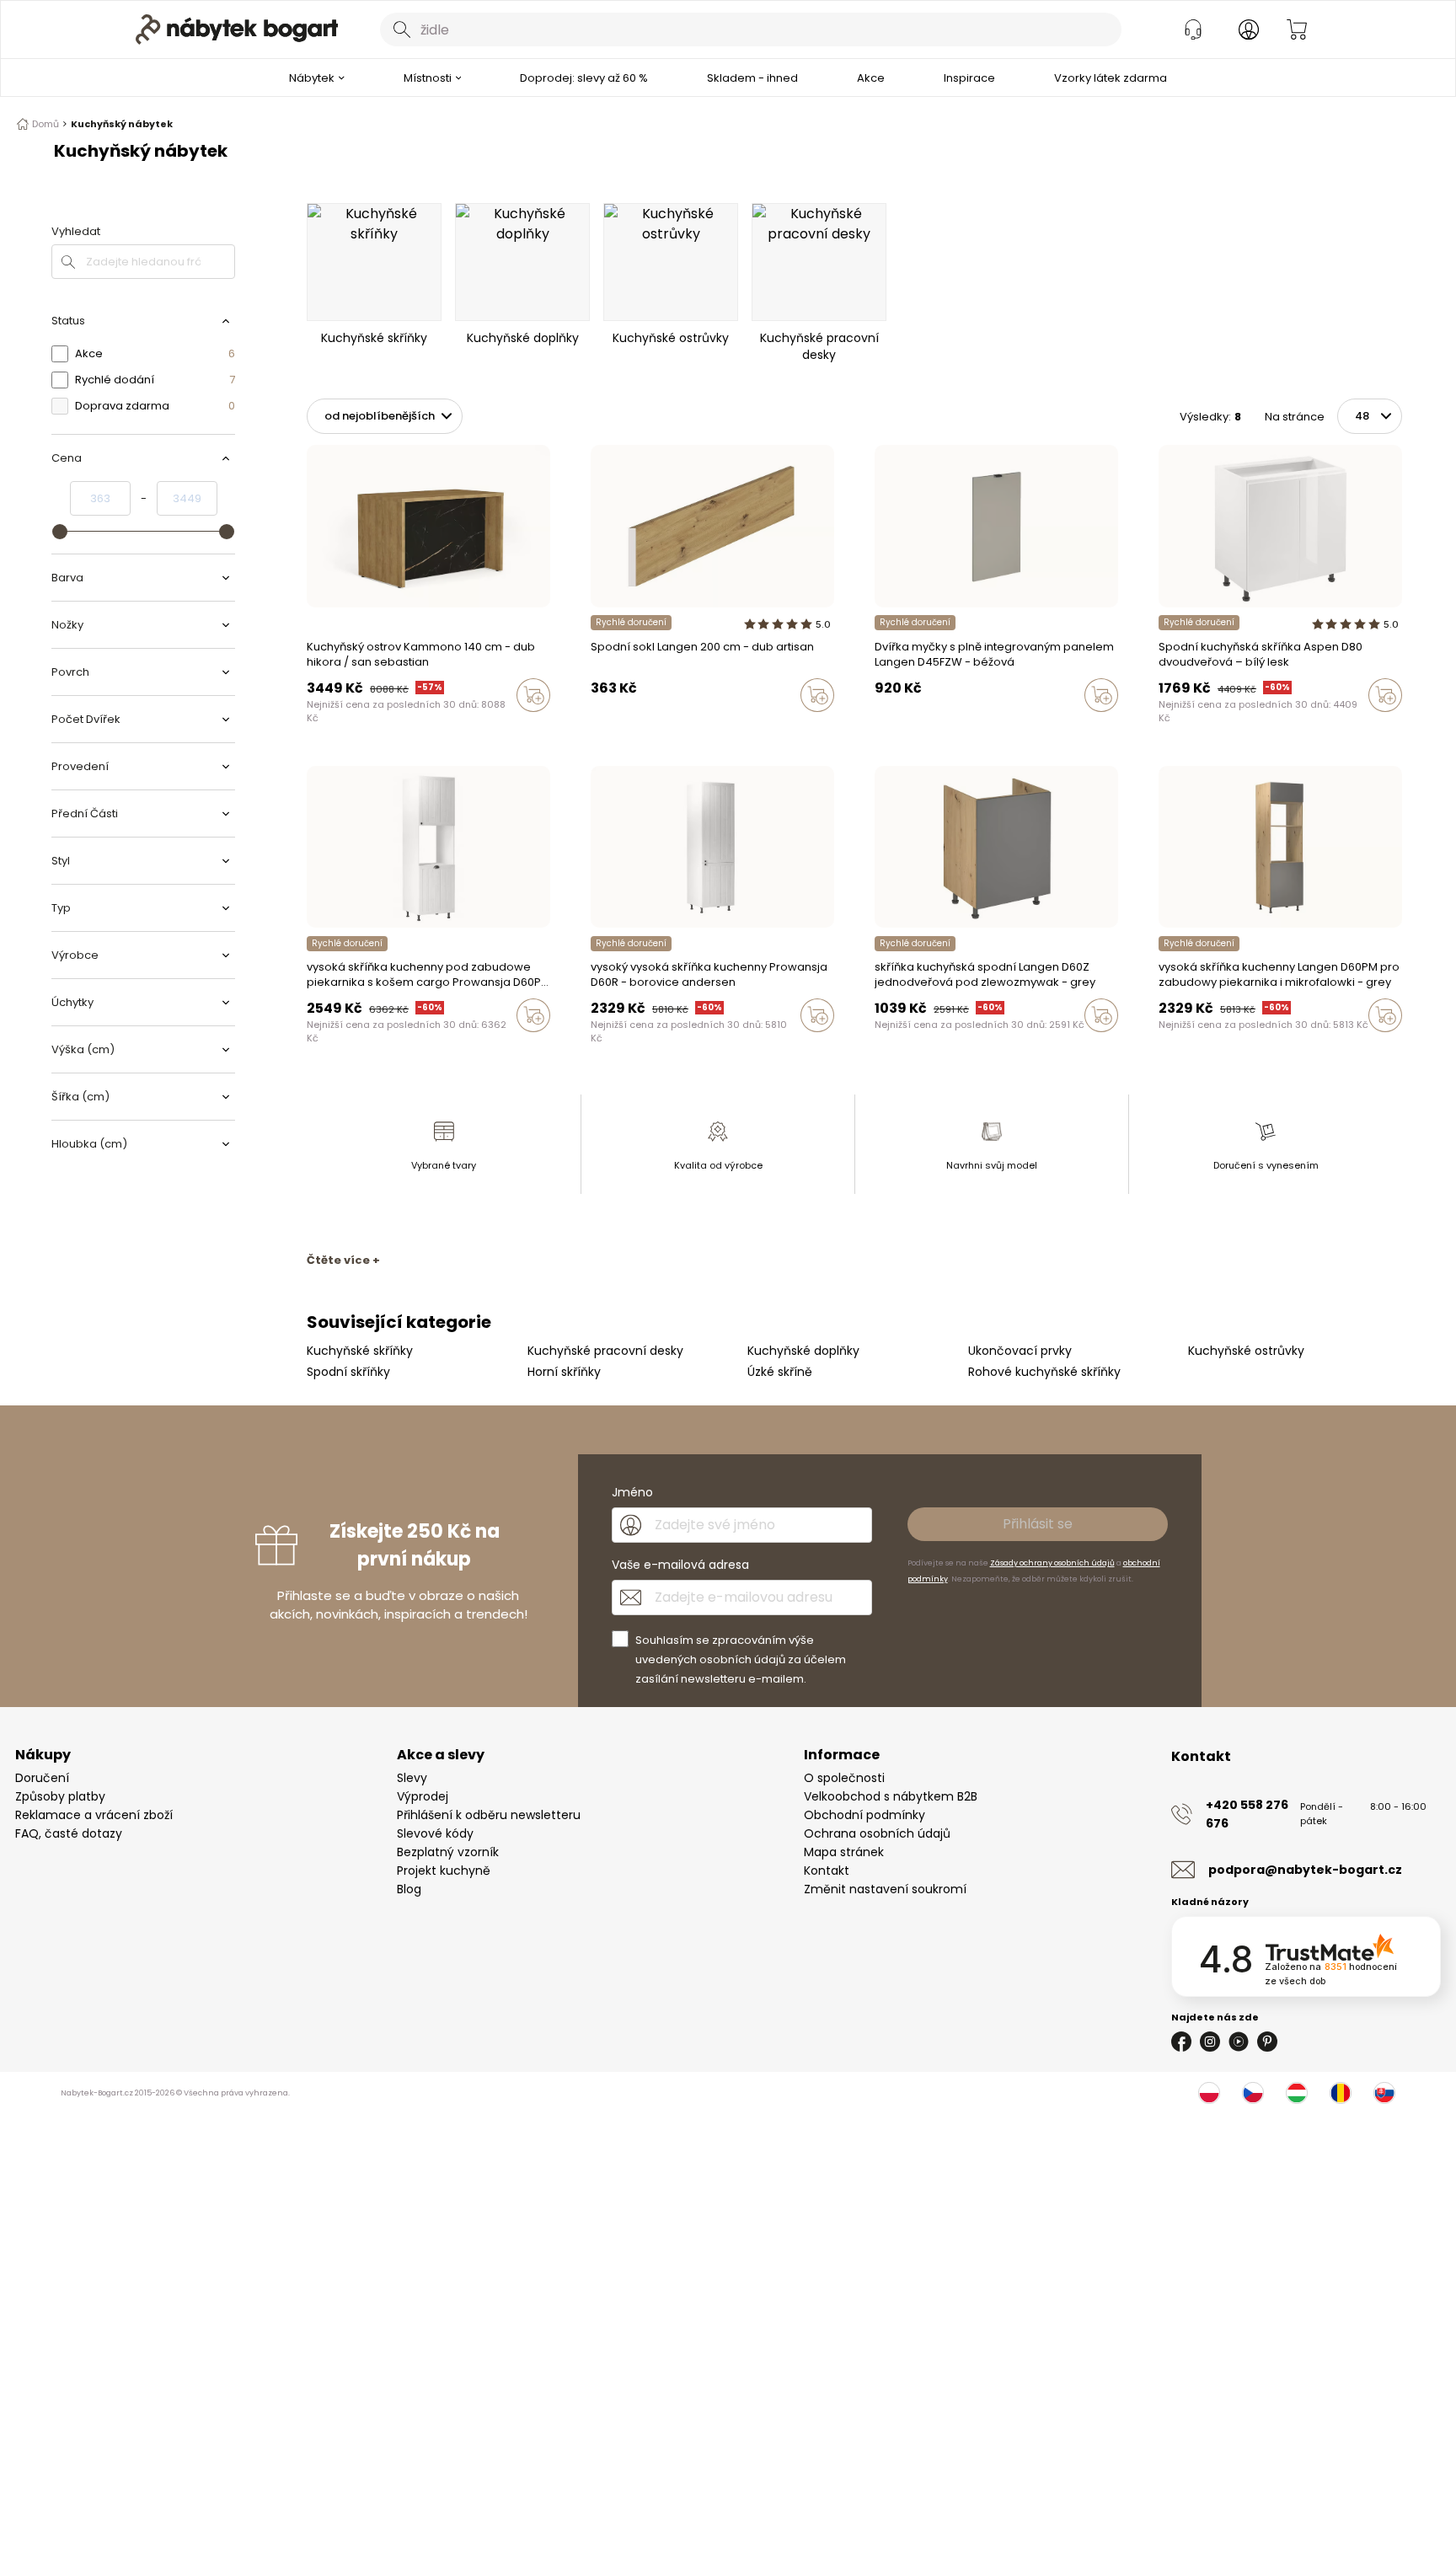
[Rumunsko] (1341, 2093)
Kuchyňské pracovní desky (605, 1351)
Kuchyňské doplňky (803, 1351)
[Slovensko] (1384, 2093)
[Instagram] (1210, 2042)
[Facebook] (1181, 2042)
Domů (45, 124)
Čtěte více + (343, 1260)
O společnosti (844, 1778)
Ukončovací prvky (1020, 1351)
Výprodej (423, 1796)
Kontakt (827, 1871)
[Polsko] (1209, 2093)
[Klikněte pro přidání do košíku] (533, 695)
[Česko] (1253, 2093)
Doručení (42, 1778)
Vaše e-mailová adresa (680, 1565)
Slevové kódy (435, 1833)
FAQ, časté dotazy (69, 1833)
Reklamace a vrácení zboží (94, 1815)
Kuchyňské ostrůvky (1246, 1351)
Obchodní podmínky (864, 1815)
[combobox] (751, 29)
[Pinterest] (1267, 2042)
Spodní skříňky (348, 1372)
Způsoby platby (60, 1796)
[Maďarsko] (1297, 2093)
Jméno (632, 1492)
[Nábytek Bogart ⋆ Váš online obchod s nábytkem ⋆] (237, 29)
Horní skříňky (564, 1372)
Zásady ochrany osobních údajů (1052, 1563)
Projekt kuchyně (444, 1871)
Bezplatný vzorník (448, 1852)
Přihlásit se (1038, 1524)
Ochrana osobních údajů (877, 1833)
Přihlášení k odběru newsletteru (489, 1815)
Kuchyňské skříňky (360, 1351)
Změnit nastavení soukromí (885, 1889)
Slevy (412, 1778)
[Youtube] (1239, 2042)
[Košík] (1297, 29)
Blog (409, 1889)
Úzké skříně (780, 1372)
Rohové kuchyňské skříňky (1044, 1372)
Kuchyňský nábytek (122, 124)
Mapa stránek (844, 1852)
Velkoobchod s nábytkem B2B (891, 1796)
